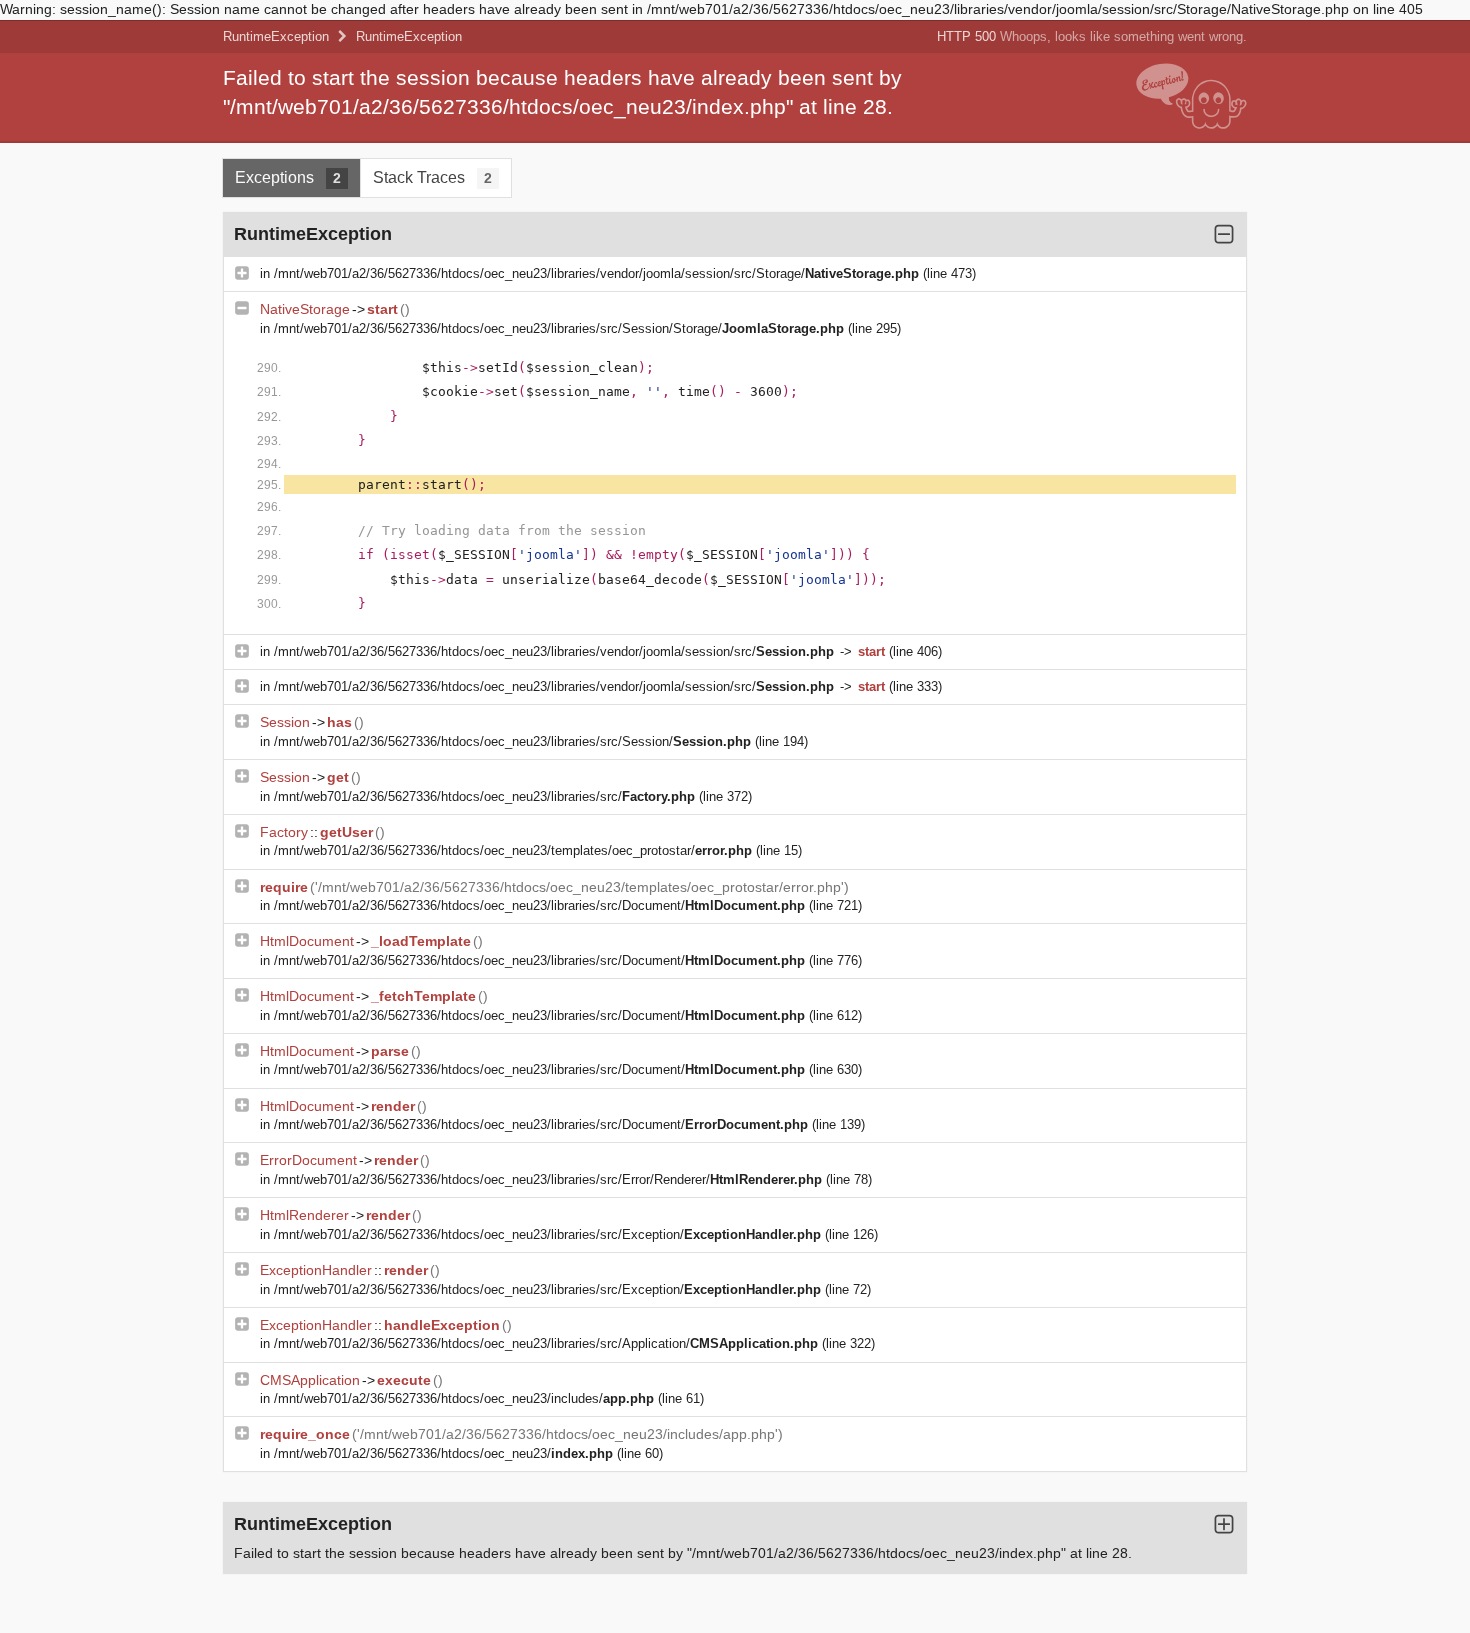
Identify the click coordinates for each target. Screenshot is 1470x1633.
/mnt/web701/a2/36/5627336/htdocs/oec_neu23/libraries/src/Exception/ (547, 1234)
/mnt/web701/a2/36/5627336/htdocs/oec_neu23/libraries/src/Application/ (546, 1343)
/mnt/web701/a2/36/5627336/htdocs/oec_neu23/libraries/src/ (484, 796)
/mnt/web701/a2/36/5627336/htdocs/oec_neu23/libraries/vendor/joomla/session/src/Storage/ (596, 273)
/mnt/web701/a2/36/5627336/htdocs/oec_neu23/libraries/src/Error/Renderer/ (548, 1179)
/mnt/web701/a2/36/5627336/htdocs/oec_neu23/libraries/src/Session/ (512, 741)
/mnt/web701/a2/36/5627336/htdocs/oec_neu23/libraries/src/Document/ (539, 905)
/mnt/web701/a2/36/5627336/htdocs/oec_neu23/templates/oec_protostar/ (513, 850)
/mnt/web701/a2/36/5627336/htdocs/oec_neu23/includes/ (464, 1398)
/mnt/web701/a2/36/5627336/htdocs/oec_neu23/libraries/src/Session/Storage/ (559, 328)
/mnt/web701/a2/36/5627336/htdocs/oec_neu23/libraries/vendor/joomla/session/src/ (554, 651)
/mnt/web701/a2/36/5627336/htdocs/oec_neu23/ (443, 1453)
